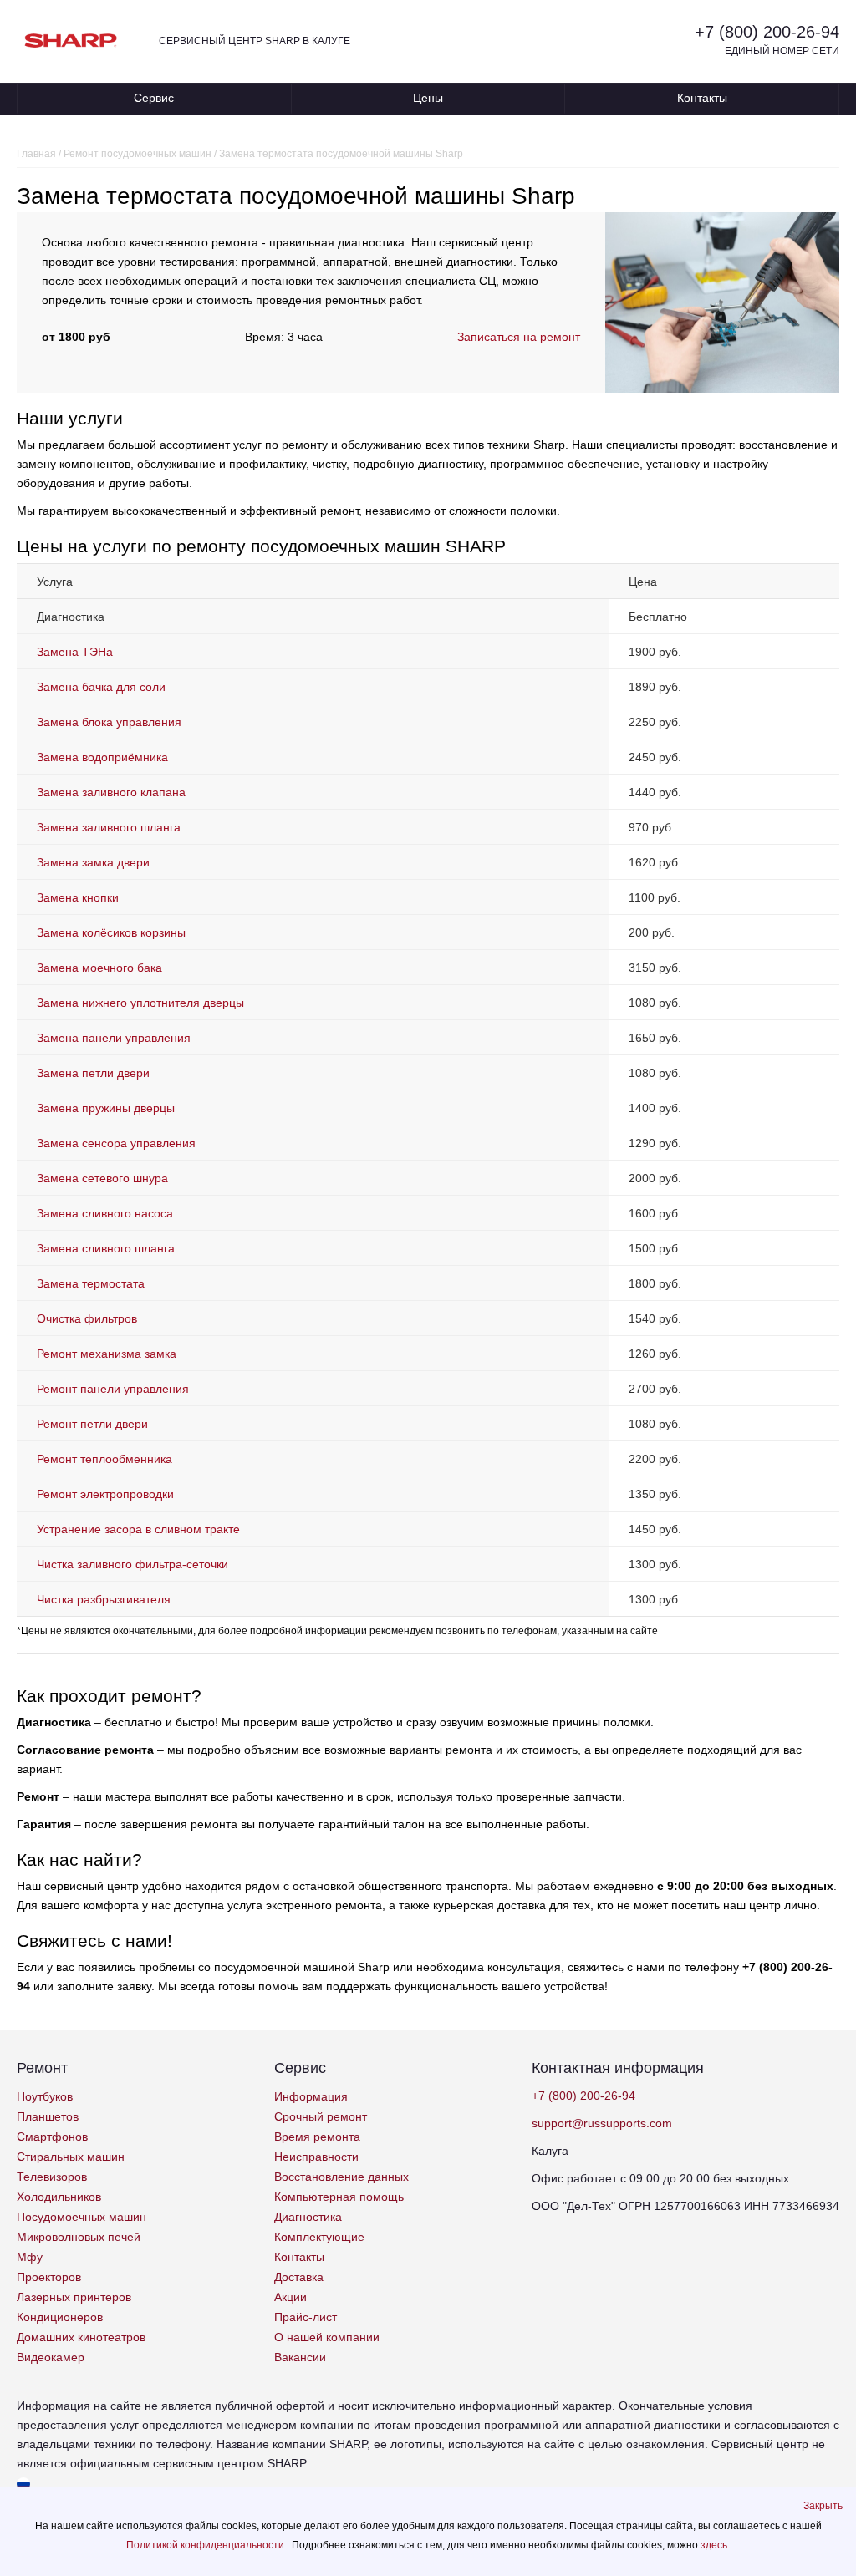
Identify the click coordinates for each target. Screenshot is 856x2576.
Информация (311, 2096)
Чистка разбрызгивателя (104, 1599)
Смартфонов (52, 2137)
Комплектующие (319, 2237)
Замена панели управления (114, 1038)
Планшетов (48, 2116)
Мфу (30, 2257)
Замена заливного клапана (111, 792)
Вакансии (300, 2357)
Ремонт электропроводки (105, 1494)
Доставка (299, 2277)
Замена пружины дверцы (106, 1108)
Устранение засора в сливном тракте (138, 1529)
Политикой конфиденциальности (206, 2545)
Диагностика (308, 2217)
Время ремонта (317, 2137)
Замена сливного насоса (105, 1213)
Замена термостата (91, 1283)
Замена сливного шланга (106, 1248)
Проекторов (49, 2277)
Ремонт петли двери (92, 1424)
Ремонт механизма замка (107, 1354)
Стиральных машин (71, 2157)
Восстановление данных (341, 2177)
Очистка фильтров (87, 1318)
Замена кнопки (78, 897)
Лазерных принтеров (74, 2297)
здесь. (715, 2545)
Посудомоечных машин (82, 2217)
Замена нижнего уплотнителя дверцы (140, 1003)
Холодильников (59, 2197)
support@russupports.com (602, 2123)
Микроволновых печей (79, 2237)
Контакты (702, 98)
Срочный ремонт (321, 2116)
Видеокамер (51, 2357)
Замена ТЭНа (75, 652)
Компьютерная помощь (339, 2197)
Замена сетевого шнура (102, 1178)
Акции (290, 2297)
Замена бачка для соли (101, 687)
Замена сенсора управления (116, 1143)
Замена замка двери (93, 862)
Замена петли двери (93, 1073)
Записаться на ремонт (519, 337)
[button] (823, 2506)
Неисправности (316, 2157)
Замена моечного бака (99, 968)
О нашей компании (327, 2337)
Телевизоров (52, 2177)
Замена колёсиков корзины (111, 932)
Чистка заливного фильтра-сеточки (132, 1564)
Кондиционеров (60, 2317)
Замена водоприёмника (102, 757)
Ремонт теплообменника (104, 1459)
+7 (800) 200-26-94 (767, 32)
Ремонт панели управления (113, 1389)
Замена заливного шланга (109, 827)
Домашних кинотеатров (81, 2337)
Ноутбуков (45, 2096)
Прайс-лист (306, 2317)
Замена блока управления (109, 722)
